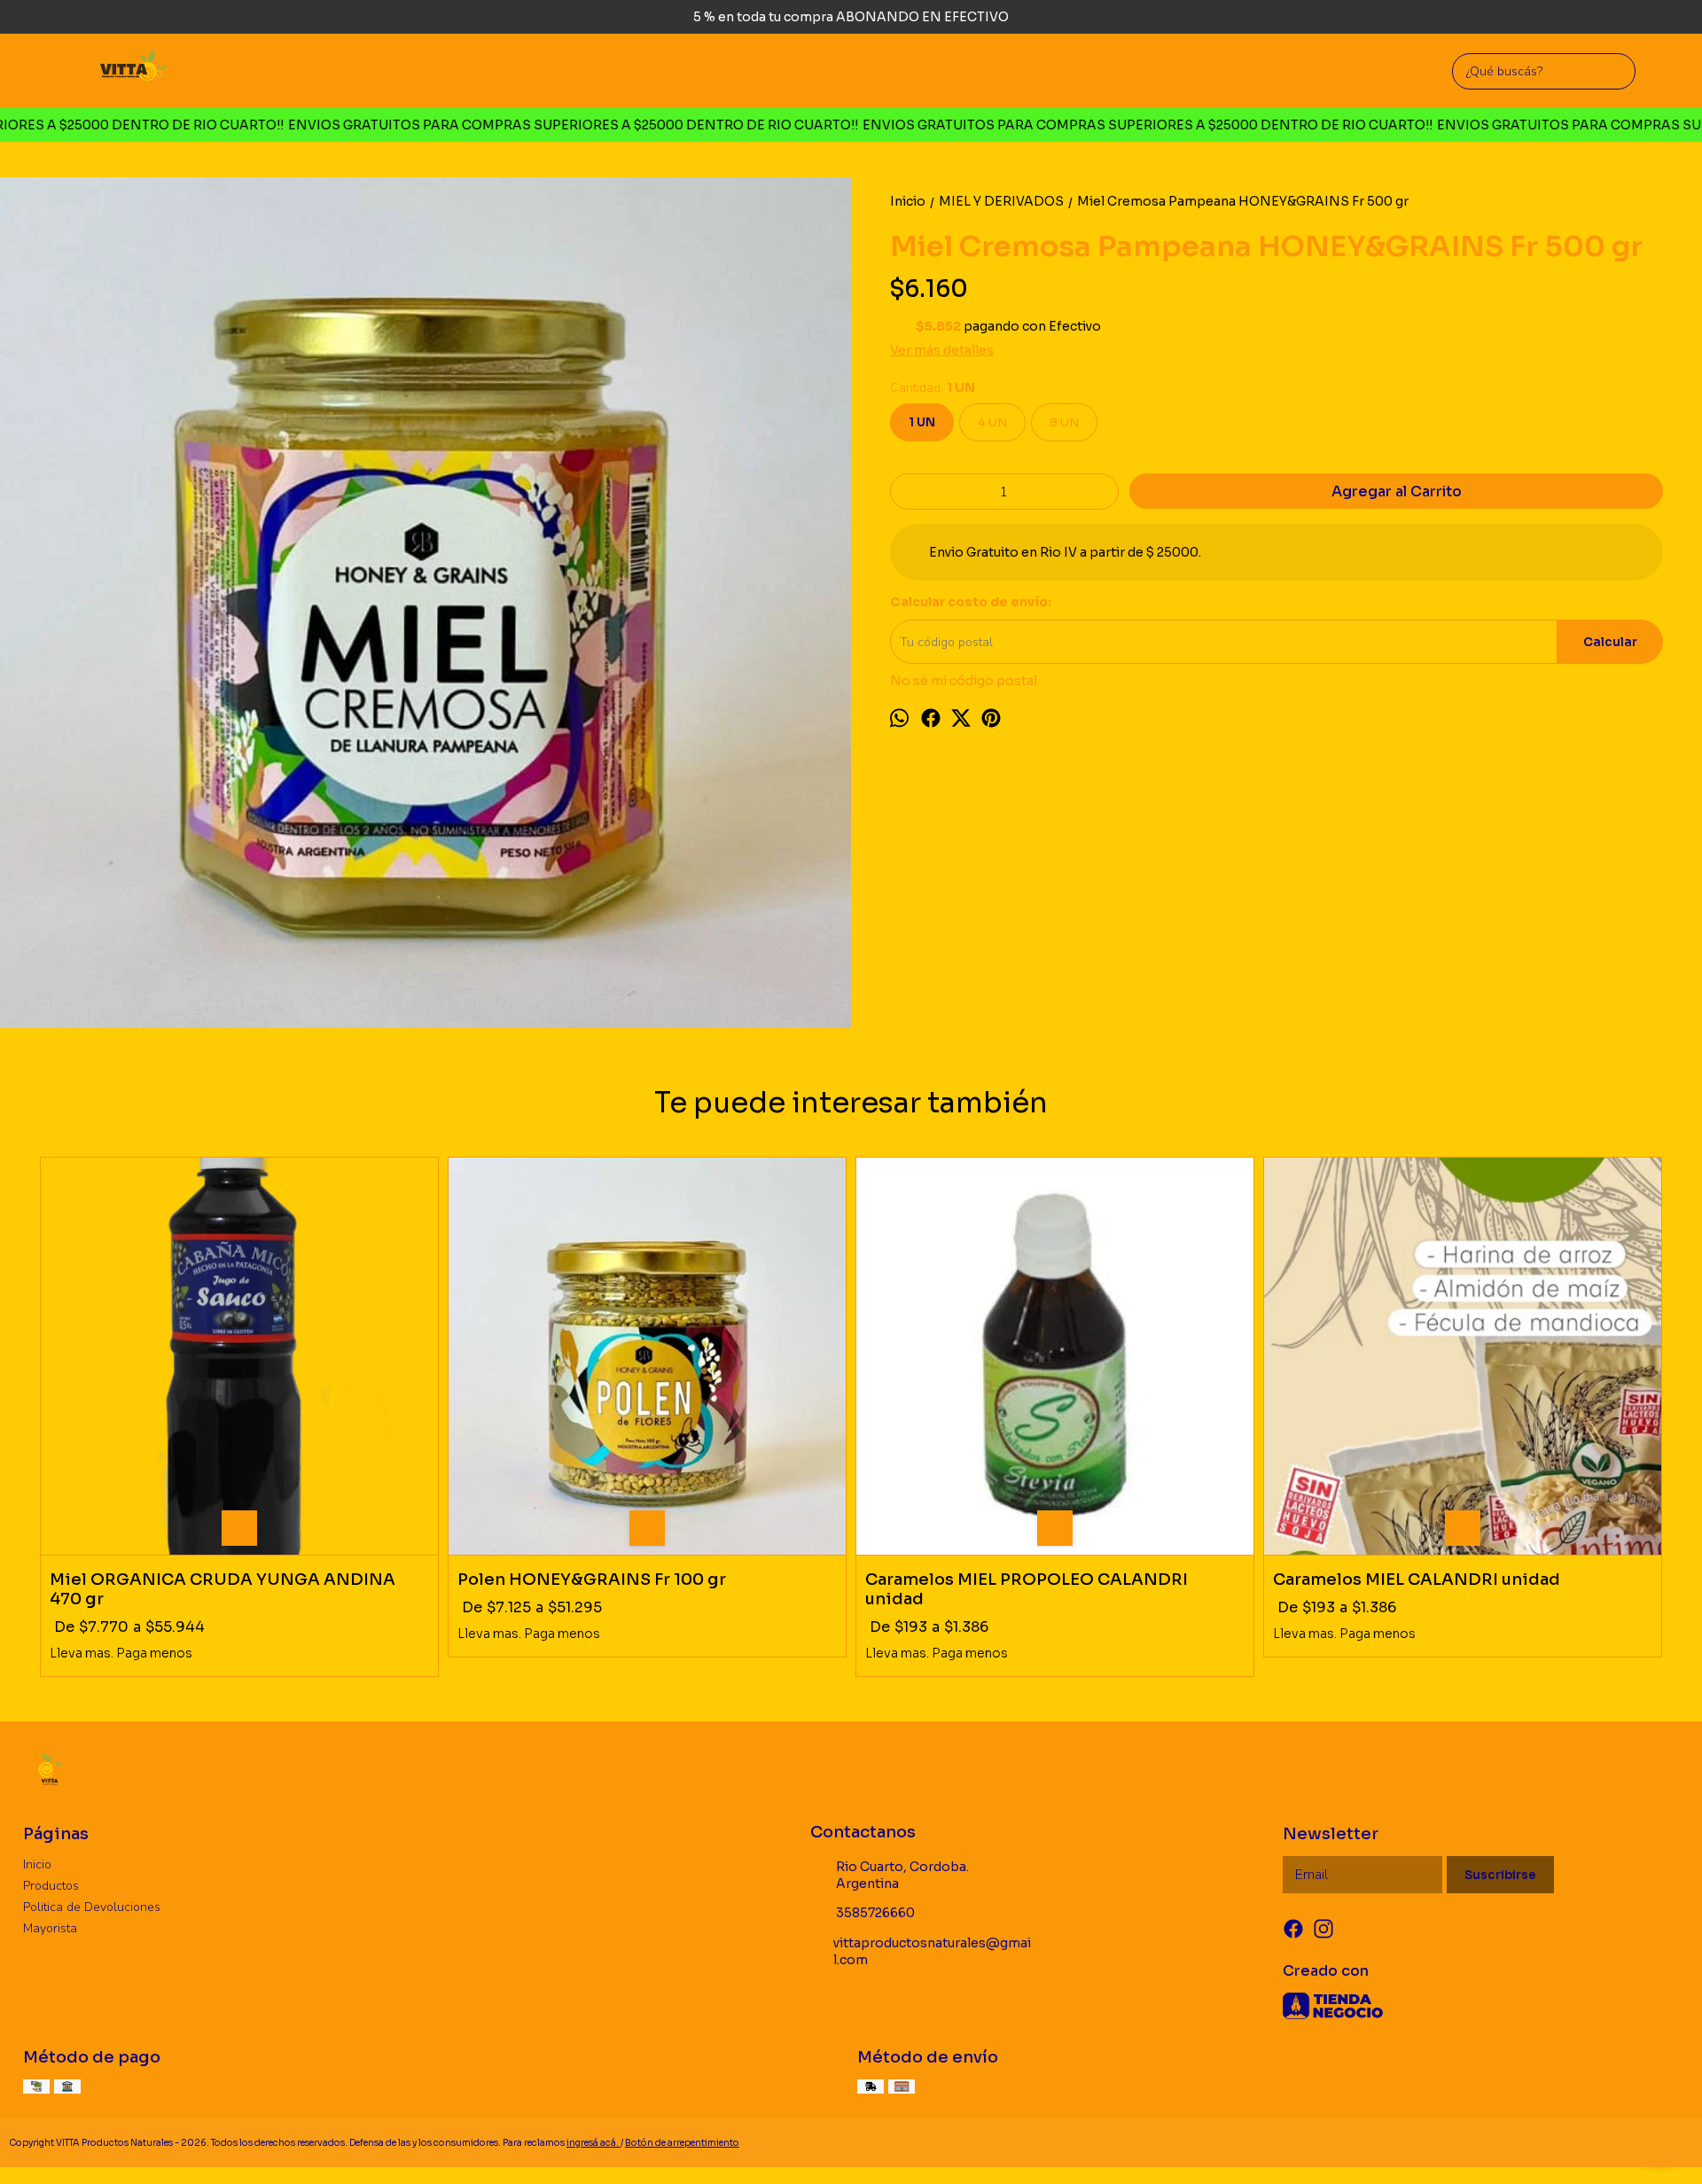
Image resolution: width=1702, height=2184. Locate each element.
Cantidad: (933, 388)
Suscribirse (1500, 1875)
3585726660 (875, 1913)
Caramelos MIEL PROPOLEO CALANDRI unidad (1027, 1589)
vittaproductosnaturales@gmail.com (932, 1951)
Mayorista (50, 1928)
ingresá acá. (593, 2143)
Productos (51, 1886)
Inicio (37, 1864)
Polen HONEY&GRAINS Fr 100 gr (592, 1579)
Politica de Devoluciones (92, 1907)
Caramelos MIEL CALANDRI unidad (1417, 1579)
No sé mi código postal (964, 681)
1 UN (922, 422)
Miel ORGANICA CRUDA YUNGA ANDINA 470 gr (223, 1589)
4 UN (992, 422)
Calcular (1610, 642)
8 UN (1064, 422)
